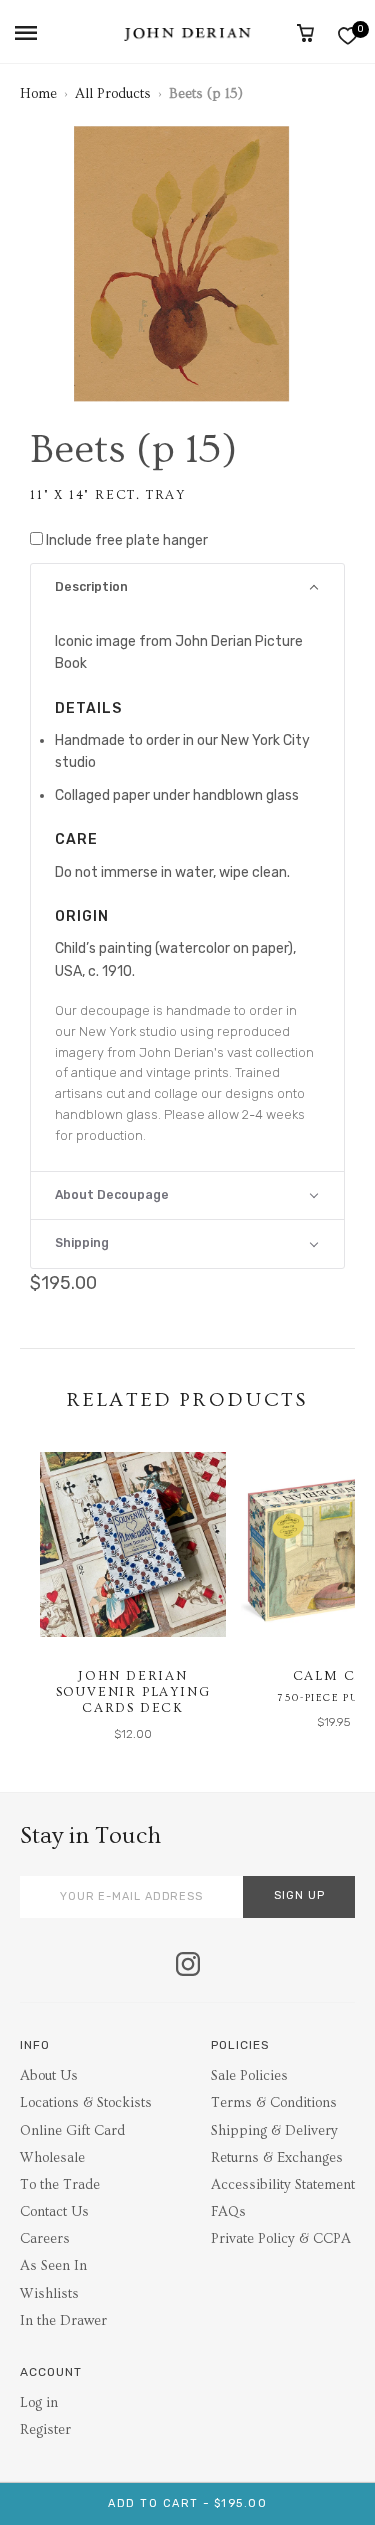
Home (38, 94)
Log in (39, 2403)
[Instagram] (188, 1966)
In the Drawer (63, 2321)
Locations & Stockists (86, 2103)
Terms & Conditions (274, 2103)
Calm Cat (334, 1676)
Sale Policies (249, 2076)
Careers (45, 2239)
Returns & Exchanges (277, 2158)
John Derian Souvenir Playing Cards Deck (133, 1691)
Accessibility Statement (283, 2185)
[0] (347, 35)
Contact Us (54, 2212)
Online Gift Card (72, 2131)
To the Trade (60, 2185)
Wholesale (52, 2158)
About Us (49, 2076)
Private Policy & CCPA (281, 2239)
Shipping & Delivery (274, 2131)
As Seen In (53, 2266)
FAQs (228, 2212)
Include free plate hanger (127, 540)
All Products (113, 94)
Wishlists (49, 2294)
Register (45, 2430)
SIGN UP (299, 1895)
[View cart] (305, 33)
